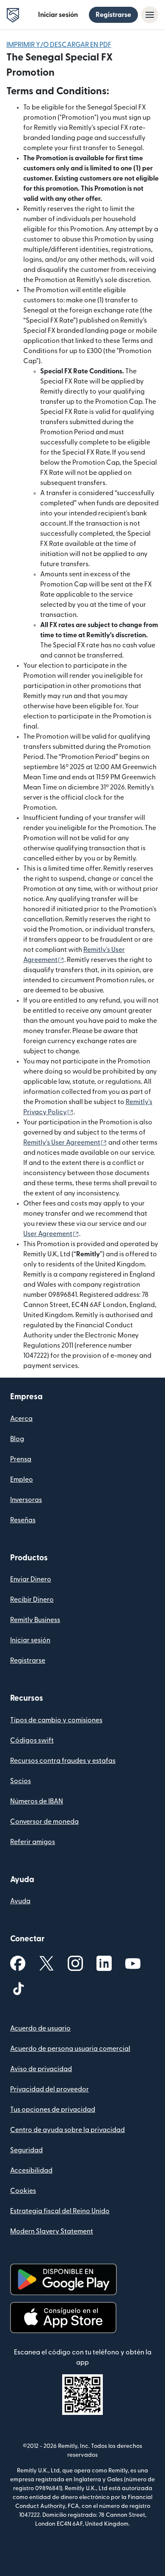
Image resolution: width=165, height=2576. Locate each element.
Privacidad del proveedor (49, 2089)
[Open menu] (150, 15)
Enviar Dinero (31, 1579)
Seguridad (26, 2150)
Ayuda (20, 1901)
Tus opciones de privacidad (53, 2110)
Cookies (23, 2191)
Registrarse (113, 15)
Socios (21, 1781)
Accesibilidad (31, 2170)
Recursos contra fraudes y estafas (63, 1761)
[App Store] (63, 2318)
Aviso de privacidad (41, 2069)
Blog (17, 1439)
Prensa (21, 1459)
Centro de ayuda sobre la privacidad (67, 2130)
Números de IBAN (37, 1801)
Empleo (22, 1480)
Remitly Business (35, 1620)
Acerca (21, 1419)
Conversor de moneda (44, 1822)
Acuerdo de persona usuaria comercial (70, 2049)
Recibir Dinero (32, 1600)
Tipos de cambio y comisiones (56, 1720)
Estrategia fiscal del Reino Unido (60, 2211)
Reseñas (23, 1520)
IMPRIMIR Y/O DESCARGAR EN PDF (59, 45)
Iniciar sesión (58, 15)
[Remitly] (13, 15)
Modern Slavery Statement (52, 2231)
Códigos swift (32, 1740)
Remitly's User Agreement (65, 1143)
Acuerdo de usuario (40, 2028)
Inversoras (26, 1500)
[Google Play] (63, 2279)
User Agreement (51, 1234)
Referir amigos (33, 1842)
